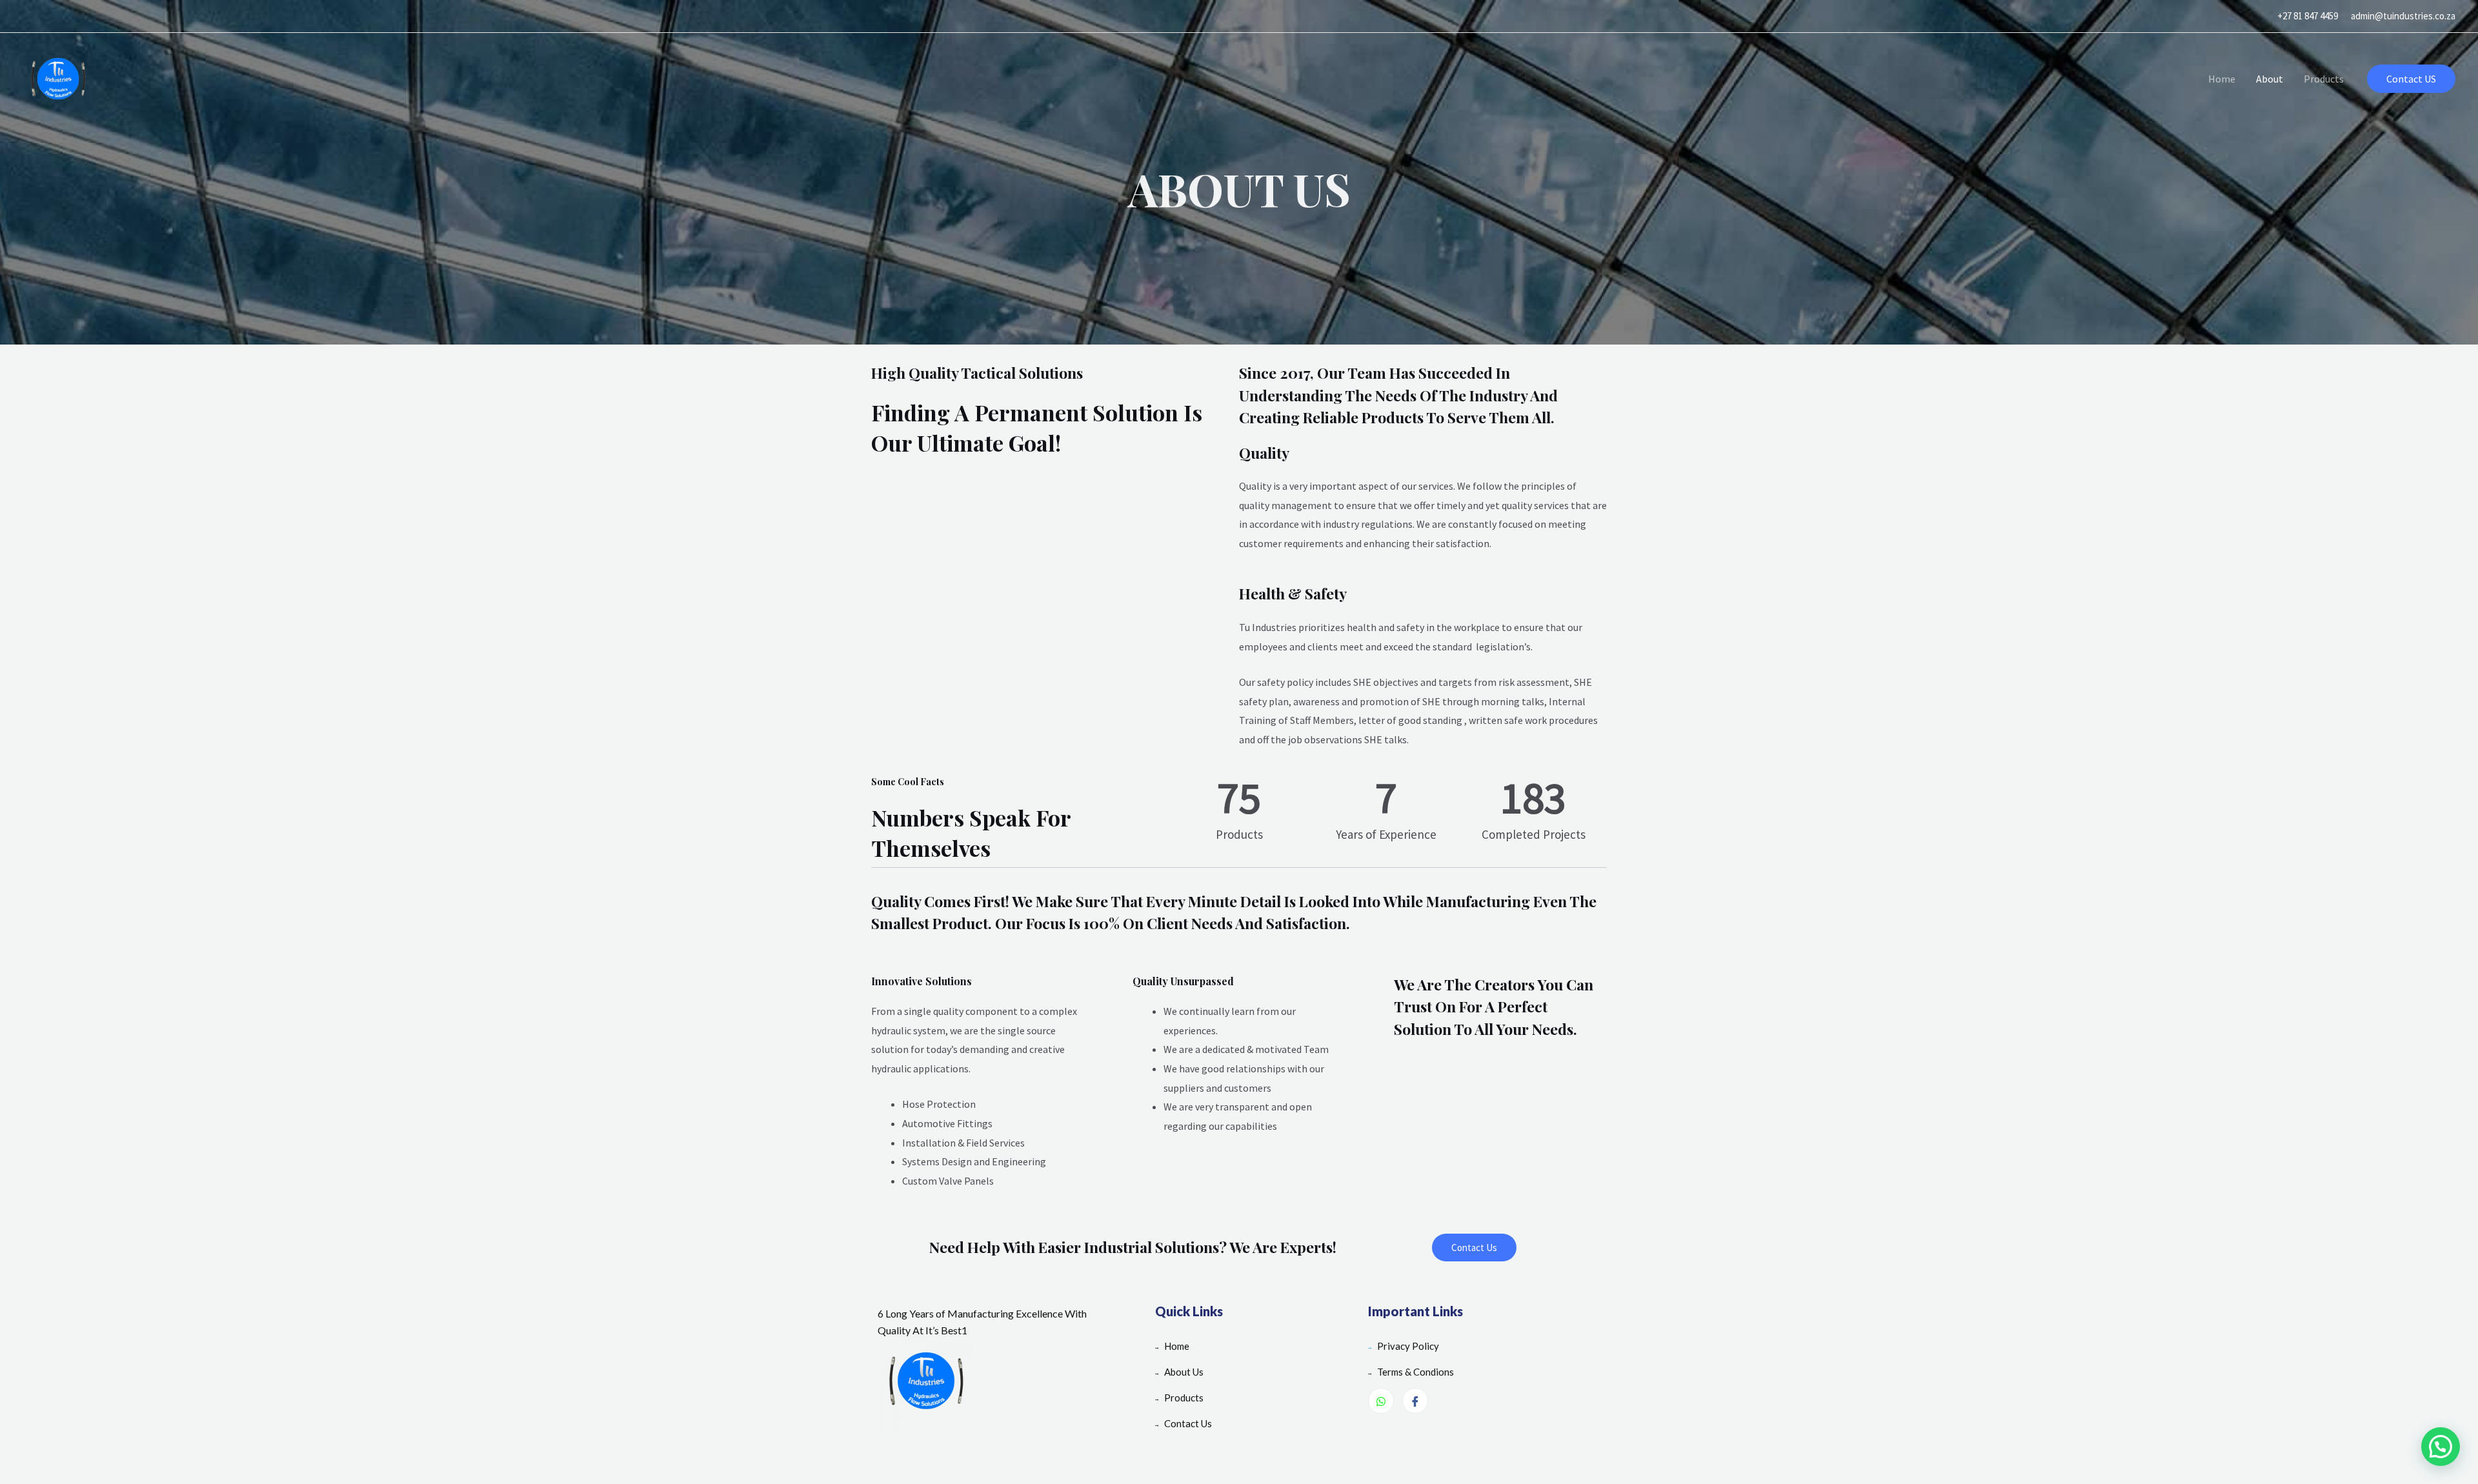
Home (2222, 79)
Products (2324, 79)
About (2270, 79)
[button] (1474, 1248)
